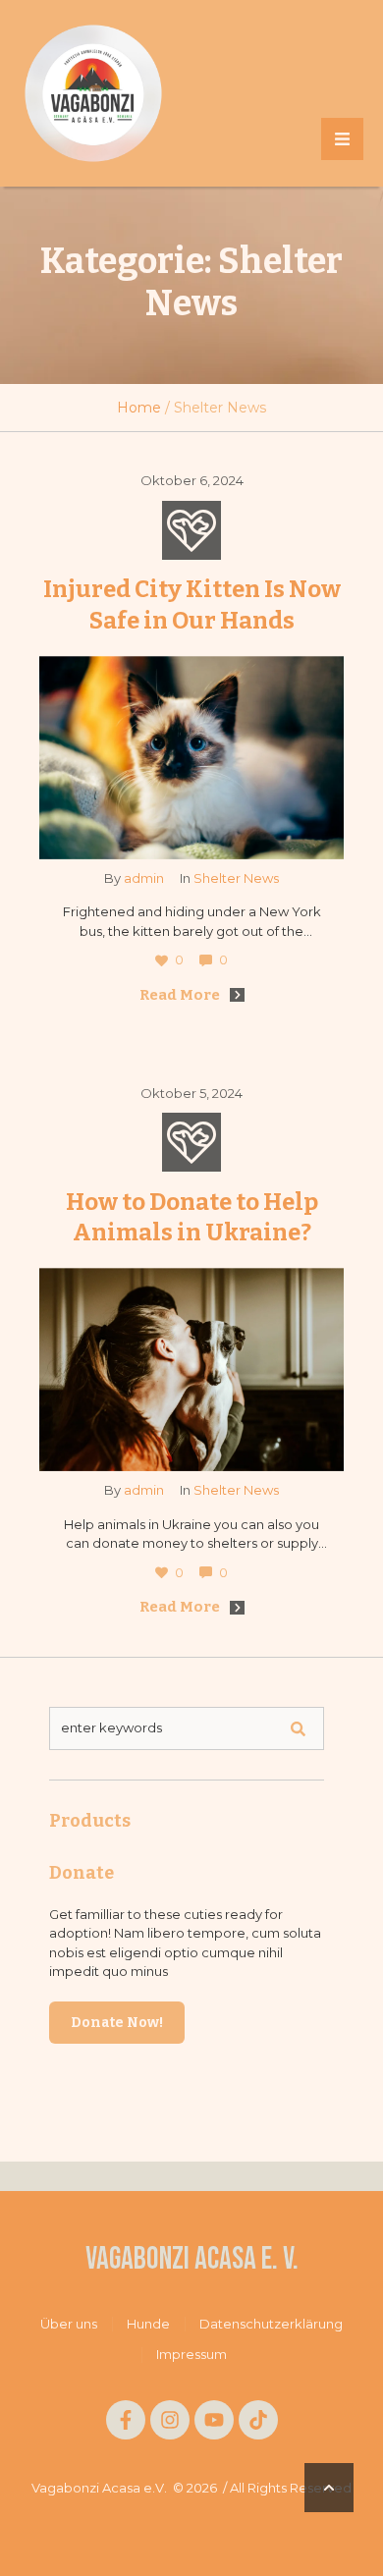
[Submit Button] (298, 1728)
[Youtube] (214, 2420)
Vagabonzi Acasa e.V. (99, 2488)
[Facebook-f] (126, 2420)
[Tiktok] (258, 2420)
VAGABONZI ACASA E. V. (192, 2260)
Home (139, 408)
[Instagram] (170, 2420)
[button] (342, 139)
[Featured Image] (191, 758)
